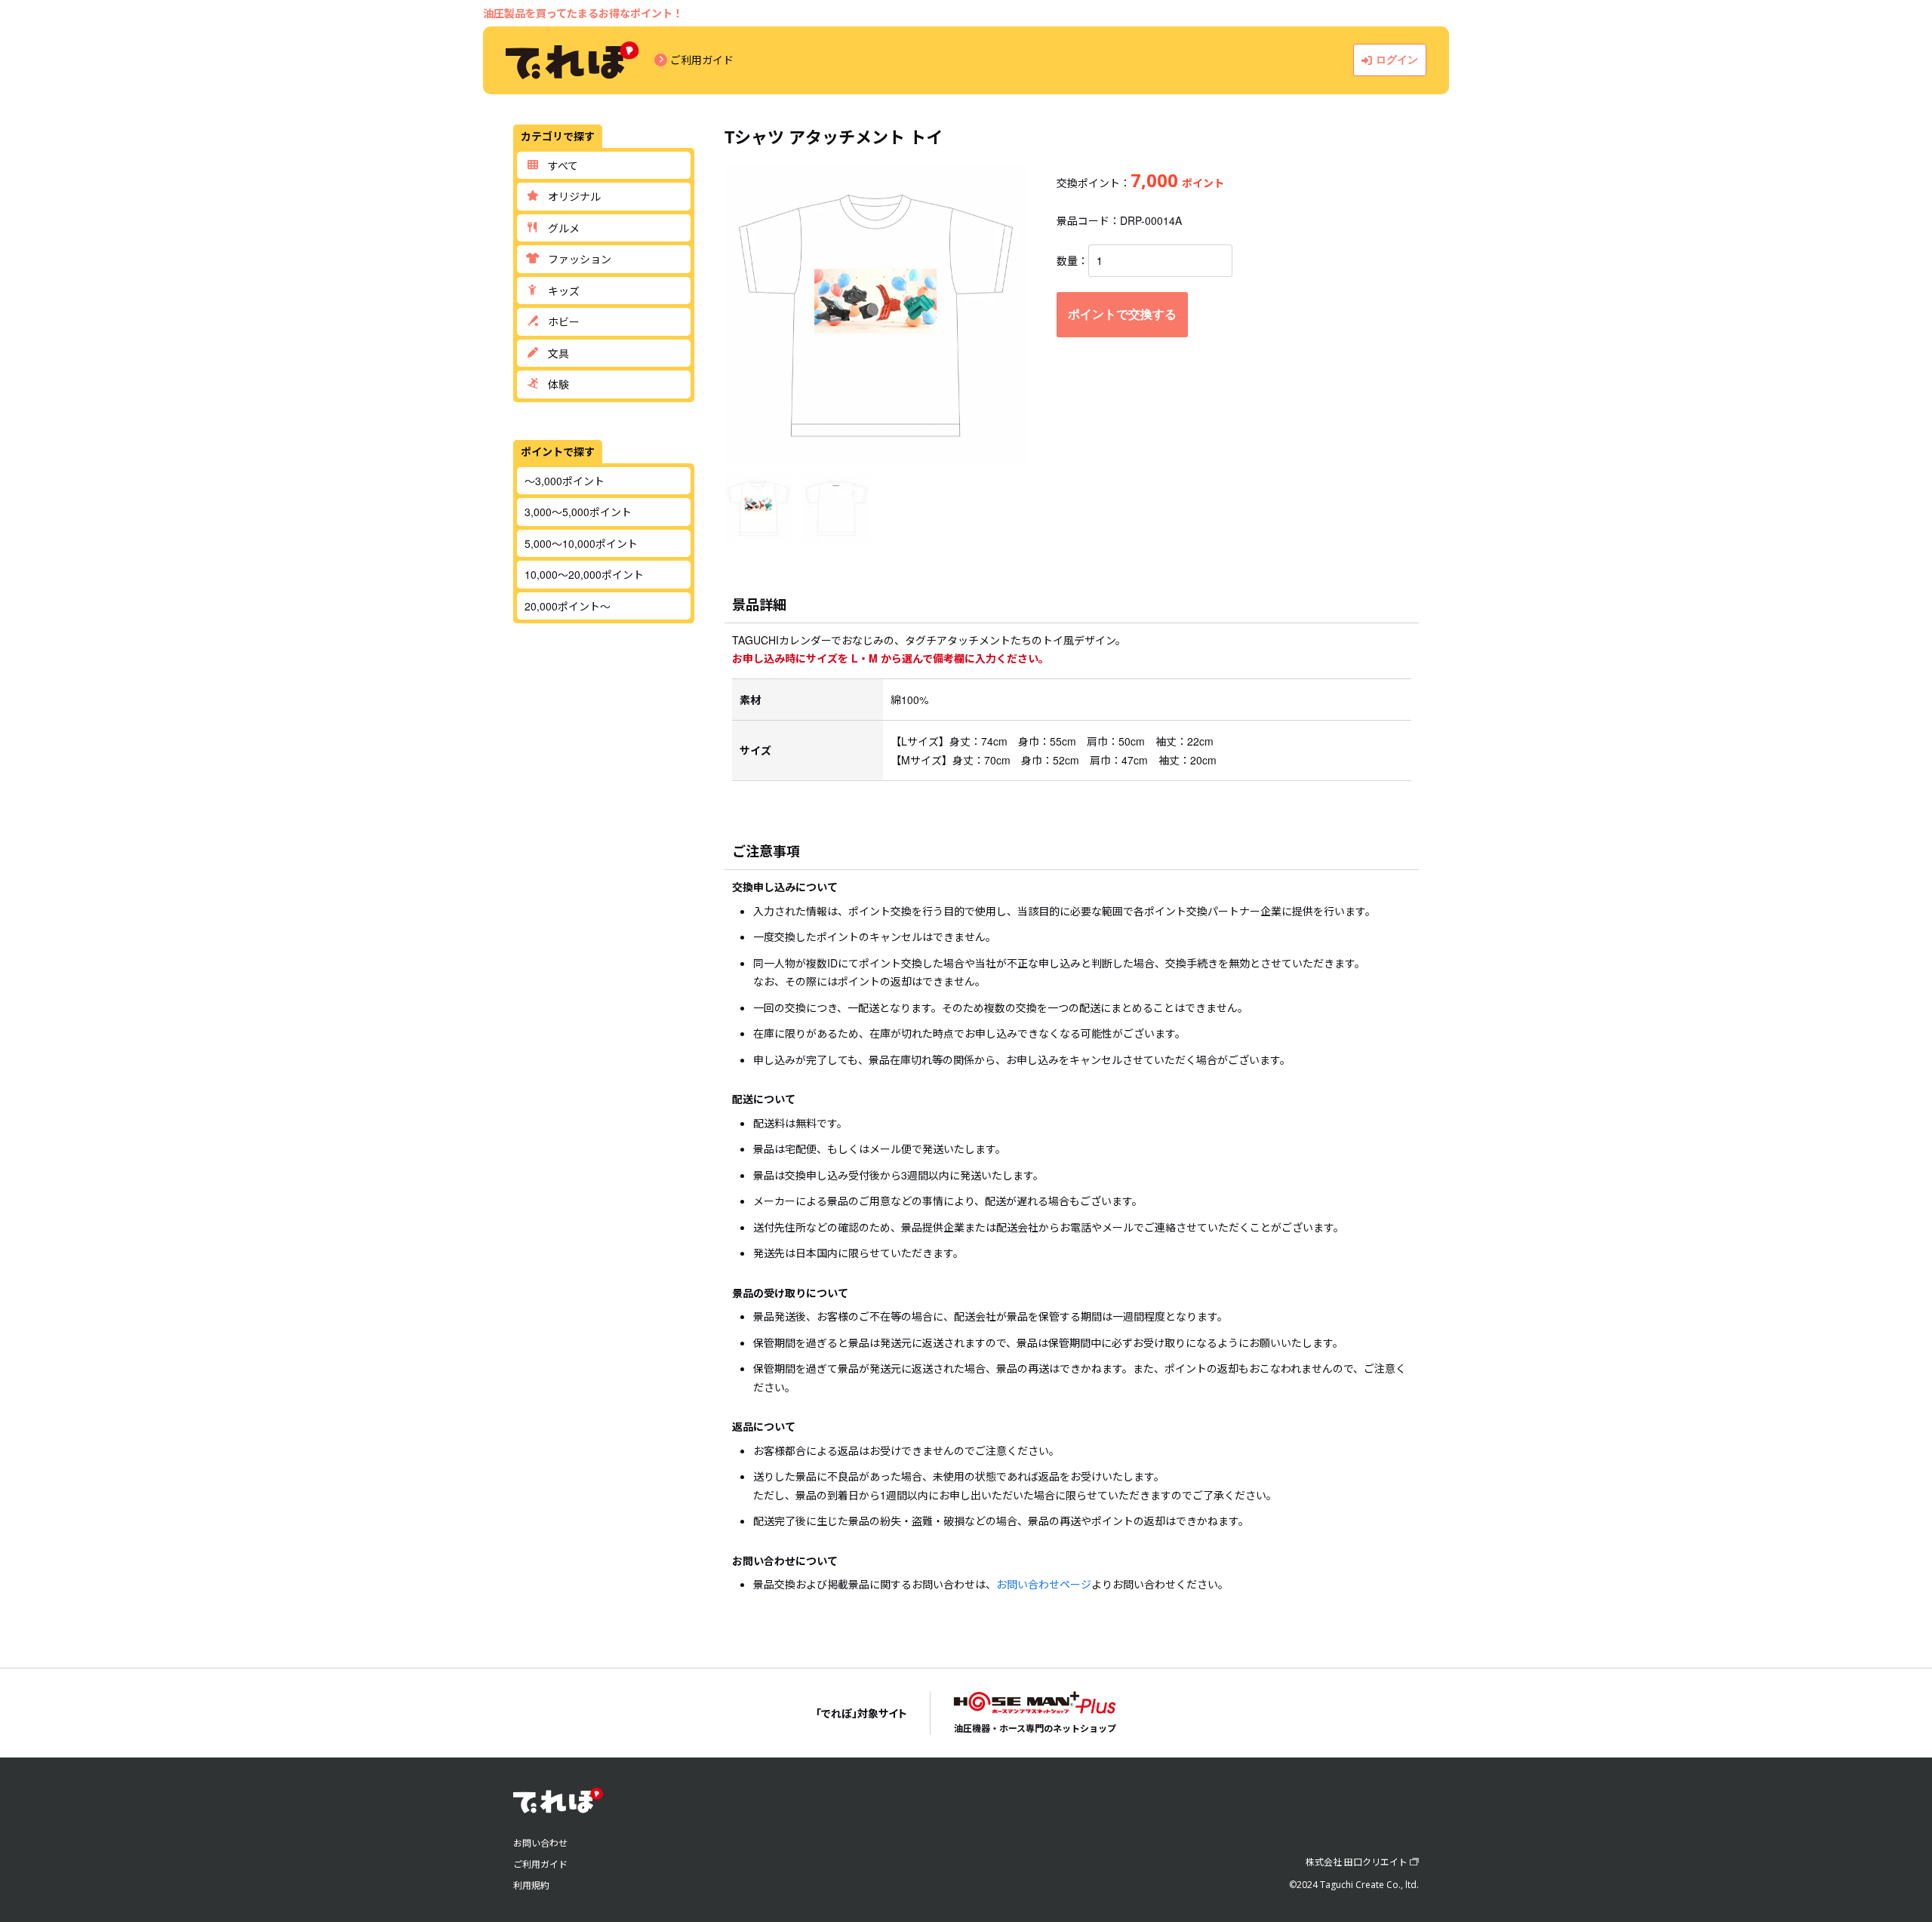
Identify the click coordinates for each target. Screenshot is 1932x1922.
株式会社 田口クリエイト (1357, 1861)
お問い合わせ (540, 1842)
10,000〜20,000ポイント (584, 574)
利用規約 (531, 1885)
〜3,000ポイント (565, 481)
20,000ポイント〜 (568, 606)
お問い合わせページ (1044, 1584)
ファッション (580, 259)
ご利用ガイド (702, 60)
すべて (563, 165)
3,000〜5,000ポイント (578, 512)
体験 (558, 384)
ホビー (564, 321)
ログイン (1397, 60)
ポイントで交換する (1122, 314)
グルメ (564, 228)
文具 (558, 353)
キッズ (564, 291)
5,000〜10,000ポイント (581, 543)
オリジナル (574, 196)
